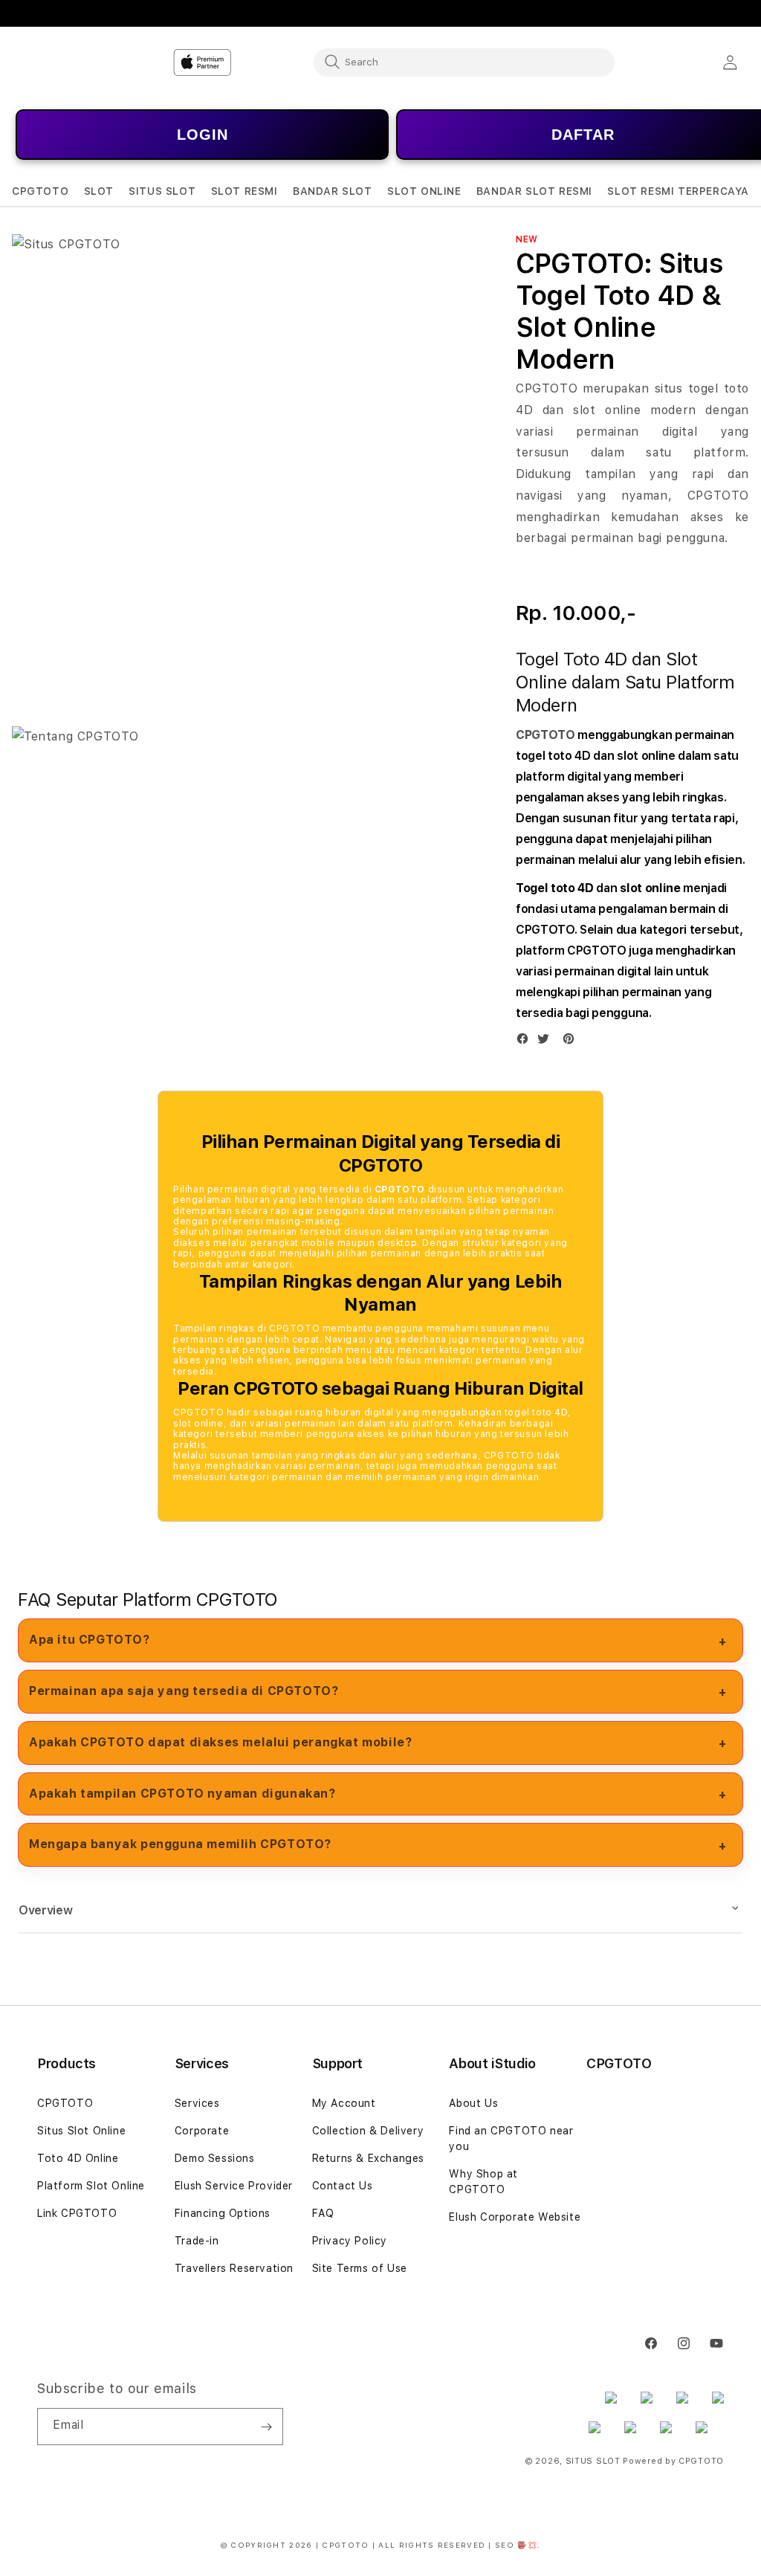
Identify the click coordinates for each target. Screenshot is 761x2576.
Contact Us (343, 2186)
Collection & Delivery (368, 2131)
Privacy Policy (350, 2241)
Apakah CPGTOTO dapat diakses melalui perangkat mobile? (220, 1742)
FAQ (323, 2213)
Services (197, 2103)
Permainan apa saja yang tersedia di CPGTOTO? (184, 1691)
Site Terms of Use (360, 2268)
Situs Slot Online (81, 2131)
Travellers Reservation (234, 2268)
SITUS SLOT (593, 2461)
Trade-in (197, 2241)
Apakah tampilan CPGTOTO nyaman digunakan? (182, 1794)
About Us (473, 2103)
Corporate (202, 2131)
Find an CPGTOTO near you (511, 2138)
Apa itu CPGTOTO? (90, 1640)
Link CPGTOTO (77, 2213)
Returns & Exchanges (368, 2158)
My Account (344, 2103)
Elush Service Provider (234, 2186)
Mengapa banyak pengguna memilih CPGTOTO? (180, 1844)
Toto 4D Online (78, 2158)
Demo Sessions (215, 2158)
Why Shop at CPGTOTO (483, 2182)
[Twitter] (547, 1042)
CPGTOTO (545, 735)
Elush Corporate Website (515, 2217)
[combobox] (464, 62)
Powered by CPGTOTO (673, 2461)
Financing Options (223, 2213)
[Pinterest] (572, 1042)
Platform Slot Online (91, 2186)
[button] (40, 191)
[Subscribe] (266, 2427)
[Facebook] (526, 1042)
